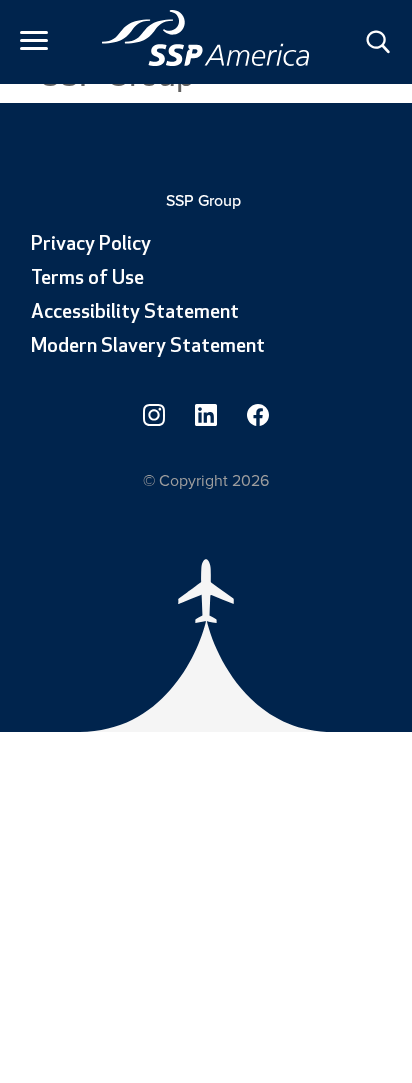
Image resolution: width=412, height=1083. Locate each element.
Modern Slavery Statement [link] (148, 347)
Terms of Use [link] (87, 279)
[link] (206, 38)
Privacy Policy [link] (91, 245)
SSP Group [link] (205, 200)
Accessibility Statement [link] (135, 313)
